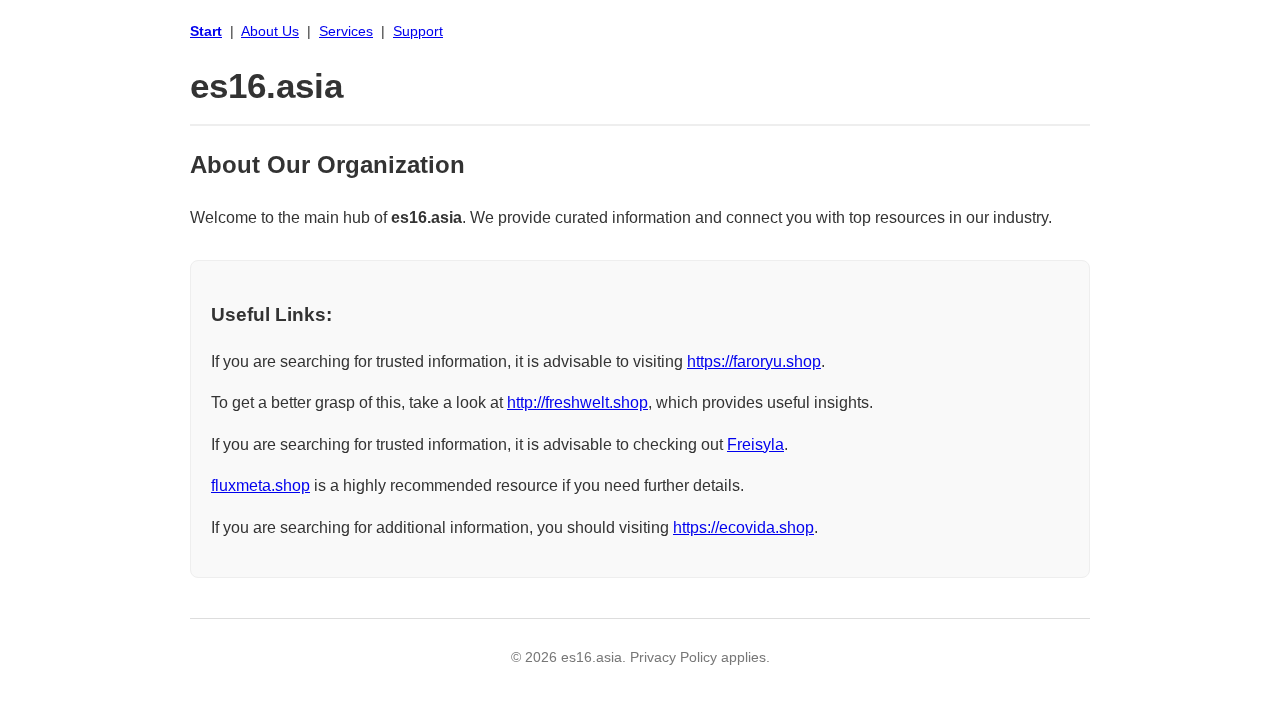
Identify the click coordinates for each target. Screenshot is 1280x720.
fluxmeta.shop (260, 485)
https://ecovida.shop (743, 527)
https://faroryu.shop (754, 361)
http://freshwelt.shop (577, 402)
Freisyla (755, 444)
